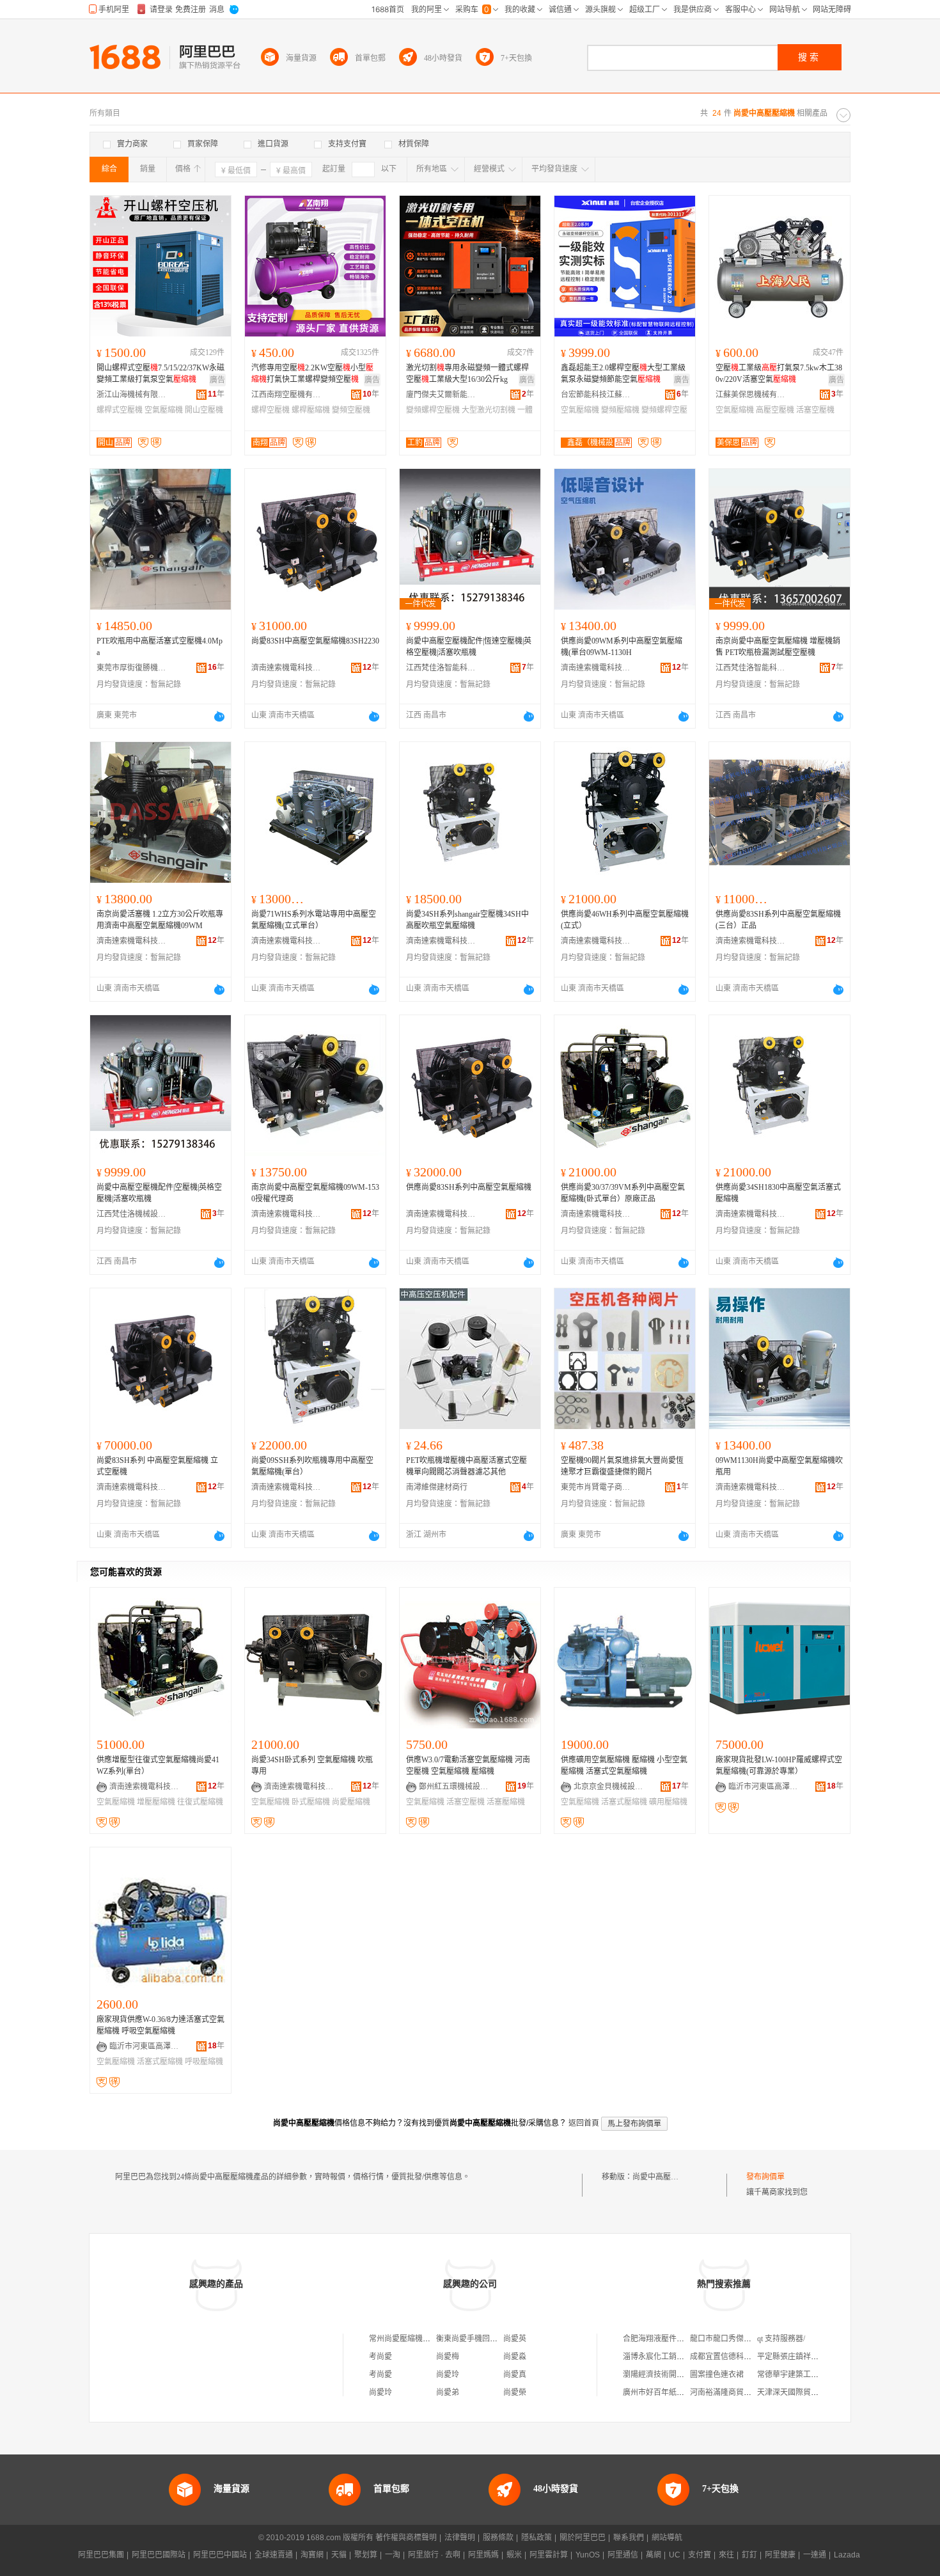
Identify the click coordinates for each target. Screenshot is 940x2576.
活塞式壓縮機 (624, 1802)
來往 (726, 2555)
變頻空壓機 (351, 410)
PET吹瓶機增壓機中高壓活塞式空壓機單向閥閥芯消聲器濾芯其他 (466, 1466)
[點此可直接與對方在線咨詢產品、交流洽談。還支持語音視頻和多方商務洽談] (219, 716)
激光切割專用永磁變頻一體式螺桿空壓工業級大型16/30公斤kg (467, 374)
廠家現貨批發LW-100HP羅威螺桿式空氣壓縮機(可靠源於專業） (779, 1766)
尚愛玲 (448, 2375)
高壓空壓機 (775, 410)
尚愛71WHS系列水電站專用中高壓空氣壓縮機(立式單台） (314, 920)
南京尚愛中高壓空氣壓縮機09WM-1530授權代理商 (315, 1193)
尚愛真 (515, 2375)
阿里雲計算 (549, 2555)
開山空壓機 (204, 410)
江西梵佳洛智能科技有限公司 (441, 668)
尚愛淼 (515, 2357)
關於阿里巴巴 (583, 2538)
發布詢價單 (765, 2177)
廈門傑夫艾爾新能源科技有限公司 (441, 395)
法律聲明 (460, 2538)
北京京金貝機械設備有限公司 (609, 1787)
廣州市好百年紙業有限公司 (669, 2392)
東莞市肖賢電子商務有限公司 (596, 1487)
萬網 (654, 2555)
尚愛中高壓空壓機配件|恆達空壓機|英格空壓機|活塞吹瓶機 (469, 647)
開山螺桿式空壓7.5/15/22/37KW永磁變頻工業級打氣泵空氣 (161, 374)
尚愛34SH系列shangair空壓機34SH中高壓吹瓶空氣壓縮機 (467, 920)
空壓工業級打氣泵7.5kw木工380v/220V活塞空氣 (779, 374)
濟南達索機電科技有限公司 (286, 668)
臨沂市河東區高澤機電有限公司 (764, 1787)
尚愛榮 (515, 2392)
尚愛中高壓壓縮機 (663, 2177)
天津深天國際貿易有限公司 (803, 2392)
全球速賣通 (274, 2555)
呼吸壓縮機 (204, 2062)
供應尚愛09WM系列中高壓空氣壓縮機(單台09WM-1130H (622, 647)
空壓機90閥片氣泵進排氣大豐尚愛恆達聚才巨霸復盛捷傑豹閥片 (622, 1466)
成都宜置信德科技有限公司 (736, 2357)
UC (675, 2555)
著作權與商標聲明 (406, 2538)
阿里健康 (780, 2555)
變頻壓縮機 (620, 410)
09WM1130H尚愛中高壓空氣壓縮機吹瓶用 (779, 1466)
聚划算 (366, 2555)
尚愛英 (515, 2339)
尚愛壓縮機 (351, 1802)
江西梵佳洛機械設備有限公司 (132, 1214)
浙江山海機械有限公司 (132, 395)
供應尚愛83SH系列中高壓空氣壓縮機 (469, 1187)
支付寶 (700, 2555)
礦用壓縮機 (668, 1802)
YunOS (588, 2555)
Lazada (847, 2555)
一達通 (815, 2555)
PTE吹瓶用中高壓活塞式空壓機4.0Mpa (160, 647)
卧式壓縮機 (311, 1802)
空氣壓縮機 (164, 410)
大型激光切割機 (489, 410)
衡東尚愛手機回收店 (471, 2339)
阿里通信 (623, 2555)
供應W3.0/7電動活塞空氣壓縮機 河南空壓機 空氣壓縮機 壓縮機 (468, 1766)
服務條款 (498, 2538)
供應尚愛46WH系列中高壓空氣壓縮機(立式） (625, 920)
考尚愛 (380, 2357)
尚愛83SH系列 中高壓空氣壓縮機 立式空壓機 (157, 1466)
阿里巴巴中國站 (220, 2555)
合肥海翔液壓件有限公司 (665, 2339)
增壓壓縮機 (156, 1802)
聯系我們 (629, 2538)
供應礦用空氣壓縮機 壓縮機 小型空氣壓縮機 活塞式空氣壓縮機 (624, 1766)
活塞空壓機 (815, 410)
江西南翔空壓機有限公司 (286, 395)
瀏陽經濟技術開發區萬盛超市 (673, 2375)
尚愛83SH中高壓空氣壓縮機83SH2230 (315, 641)
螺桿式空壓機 (120, 410)
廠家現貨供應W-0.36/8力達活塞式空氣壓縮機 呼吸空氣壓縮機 (161, 2025)
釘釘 (749, 2555)
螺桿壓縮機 (311, 410)
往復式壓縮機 (200, 1802)
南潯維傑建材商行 (437, 1487)
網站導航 (667, 2538)
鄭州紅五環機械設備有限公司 (454, 1787)
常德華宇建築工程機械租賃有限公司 (819, 2375)
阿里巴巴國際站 (159, 2555)
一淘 (393, 2555)
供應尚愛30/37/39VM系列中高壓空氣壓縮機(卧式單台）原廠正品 (623, 1193)
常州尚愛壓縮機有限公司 (411, 2339)
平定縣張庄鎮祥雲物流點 (799, 2357)
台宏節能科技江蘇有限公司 (596, 395)
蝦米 (514, 2555)
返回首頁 (584, 2123)
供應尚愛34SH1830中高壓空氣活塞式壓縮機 (778, 1193)
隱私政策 (537, 2538)
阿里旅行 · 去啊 (434, 2555)
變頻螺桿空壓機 (433, 410)
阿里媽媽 (483, 2555)
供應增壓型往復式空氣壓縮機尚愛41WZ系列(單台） (158, 1766)
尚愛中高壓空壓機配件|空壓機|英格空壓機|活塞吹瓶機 (159, 1193)
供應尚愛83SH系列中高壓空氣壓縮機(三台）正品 (778, 920)
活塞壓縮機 (506, 1802)
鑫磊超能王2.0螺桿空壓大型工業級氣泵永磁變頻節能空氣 (623, 374)
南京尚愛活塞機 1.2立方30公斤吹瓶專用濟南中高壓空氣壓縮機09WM (160, 920)
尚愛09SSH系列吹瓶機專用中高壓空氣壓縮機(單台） (312, 1466)
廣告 (217, 380)
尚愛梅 (448, 2357)
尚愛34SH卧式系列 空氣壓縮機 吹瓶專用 (312, 1766)
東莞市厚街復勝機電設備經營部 (132, 668)
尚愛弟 (448, 2392)
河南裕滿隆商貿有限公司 (732, 2392)
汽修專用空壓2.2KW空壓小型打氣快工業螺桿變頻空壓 (312, 374)
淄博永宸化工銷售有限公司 (669, 2357)
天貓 (339, 2555)
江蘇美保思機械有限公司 (751, 395)
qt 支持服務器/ (781, 2339)
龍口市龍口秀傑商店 (725, 2339)
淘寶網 (312, 2555)
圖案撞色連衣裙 (717, 2375)
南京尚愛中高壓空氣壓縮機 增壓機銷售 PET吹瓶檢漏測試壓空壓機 (778, 647)
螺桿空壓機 (270, 410)
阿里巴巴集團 (101, 2555)
